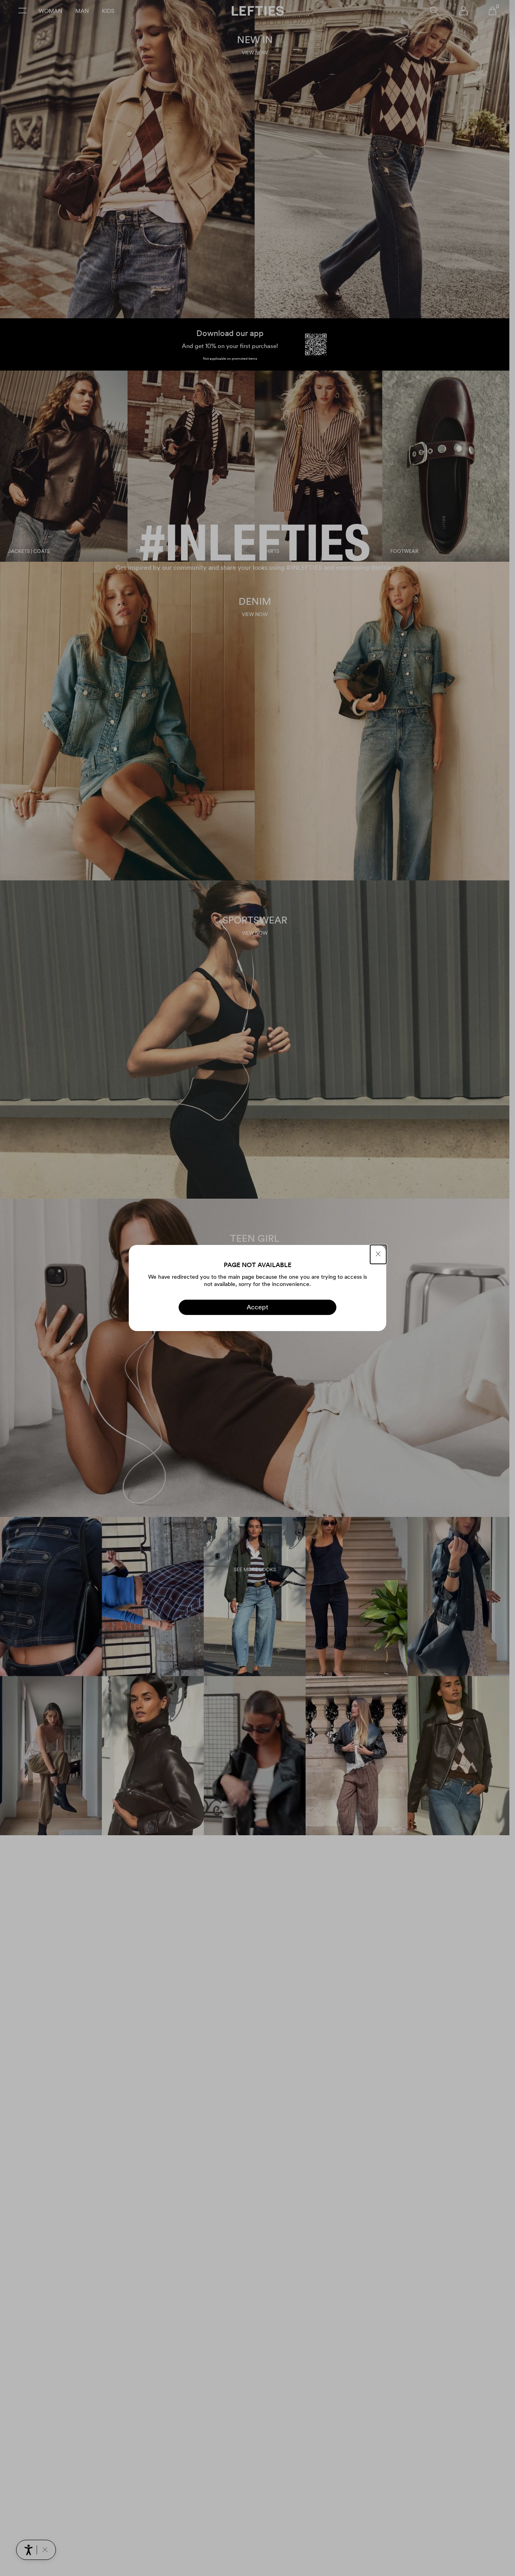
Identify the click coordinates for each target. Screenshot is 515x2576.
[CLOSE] (378, 1254)
